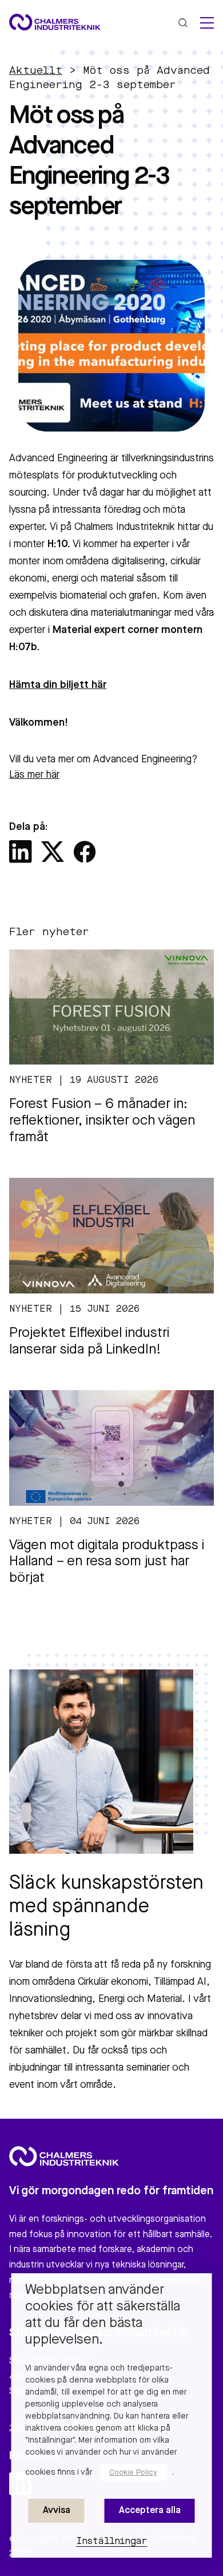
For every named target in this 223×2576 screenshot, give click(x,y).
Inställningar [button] (112, 2542)
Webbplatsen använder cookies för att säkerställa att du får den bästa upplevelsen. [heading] (103, 2315)
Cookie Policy (133, 2473)
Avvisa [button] (57, 2511)
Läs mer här (34, 775)
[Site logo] (55, 22)
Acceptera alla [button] (150, 2511)
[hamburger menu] (207, 23)
